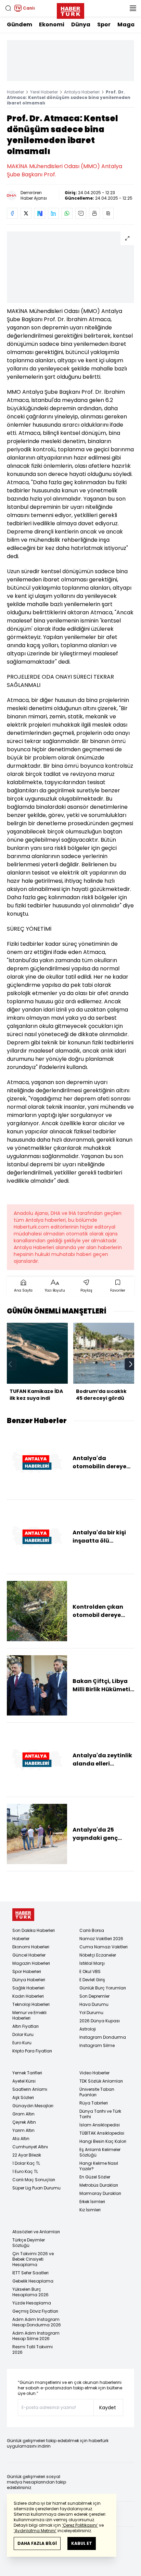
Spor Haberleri (27, 1971)
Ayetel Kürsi (24, 2081)
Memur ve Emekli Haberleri (29, 2015)
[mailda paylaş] (81, 213)
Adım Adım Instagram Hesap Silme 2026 (36, 2336)
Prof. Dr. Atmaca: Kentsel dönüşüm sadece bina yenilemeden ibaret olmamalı (69, 97)
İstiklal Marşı (92, 1963)
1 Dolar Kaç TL (26, 2163)
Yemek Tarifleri (27, 2073)
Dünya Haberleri (29, 1980)
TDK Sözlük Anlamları (101, 2081)
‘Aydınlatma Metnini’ (35, 2531)
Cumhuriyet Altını (30, 2147)
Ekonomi (52, 24)
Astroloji (88, 2029)
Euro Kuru (22, 2043)
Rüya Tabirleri (94, 2103)
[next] (131, 1364)
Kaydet (108, 2408)
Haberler (15, 92)
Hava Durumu (94, 2004)
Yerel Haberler (44, 92)
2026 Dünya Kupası (100, 2021)
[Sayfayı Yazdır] (94, 213)
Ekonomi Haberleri (31, 1947)
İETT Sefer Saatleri (30, 2273)
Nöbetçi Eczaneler (98, 1955)
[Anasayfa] (23, 1915)
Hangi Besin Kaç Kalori (103, 2141)
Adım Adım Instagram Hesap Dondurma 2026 (37, 2322)
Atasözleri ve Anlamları (36, 2232)
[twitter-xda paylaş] (26, 213)
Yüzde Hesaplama (32, 2303)
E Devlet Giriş (92, 1980)
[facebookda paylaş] (12, 213)
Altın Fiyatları (25, 2026)
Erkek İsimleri (92, 2202)
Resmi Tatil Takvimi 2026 (33, 2349)
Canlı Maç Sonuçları (34, 2180)
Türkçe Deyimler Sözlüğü (29, 2243)
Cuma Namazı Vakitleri (104, 1947)
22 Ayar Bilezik (27, 2155)
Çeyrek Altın (24, 2122)
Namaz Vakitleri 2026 (101, 1939)
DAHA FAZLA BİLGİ (37, 2543)
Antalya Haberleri (82, 92)
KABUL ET (82, 2543)
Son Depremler (94, 1996)
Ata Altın (21, 2139)
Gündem (20, 24)
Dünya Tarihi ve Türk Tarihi (100, 2114)
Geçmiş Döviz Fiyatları (35, 2311)
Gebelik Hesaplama (33, 2281)
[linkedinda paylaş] (53, 213)
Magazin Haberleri (31, 1963)
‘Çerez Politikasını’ (80, 2525)
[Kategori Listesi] (133, 8)
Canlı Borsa (92, 1930)
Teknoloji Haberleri (31, 2004)
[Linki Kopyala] (108, 213)
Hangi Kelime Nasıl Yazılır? (99, 2166)
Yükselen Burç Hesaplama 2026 (30, 2292)
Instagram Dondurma (103, 2037)
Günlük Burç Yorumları (103, 1988)
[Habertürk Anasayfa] (70, 10)
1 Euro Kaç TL (25, 2171)
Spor (104, 24)
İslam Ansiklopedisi (100, 2125)
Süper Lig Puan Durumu (36, 2188)
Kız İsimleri (90, 2210)
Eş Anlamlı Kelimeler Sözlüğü (100, 2152)
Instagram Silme (97, 2045)
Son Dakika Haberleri (34, 1930)
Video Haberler (94, 2073)
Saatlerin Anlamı (30, 2089)
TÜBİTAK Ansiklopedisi (102, 2133)
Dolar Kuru (23, 2034)
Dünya (81, 24)
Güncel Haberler (29, 1955)
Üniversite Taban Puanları (97, 2092)
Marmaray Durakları (100, 2193)
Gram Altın (23, 2114)
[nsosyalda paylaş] (40, 213)
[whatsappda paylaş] (67, 213)
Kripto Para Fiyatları (32, 2051)
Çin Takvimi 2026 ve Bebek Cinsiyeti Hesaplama (33, 2259)
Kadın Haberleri (28, 1996)
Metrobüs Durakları (99, 2185)
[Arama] (8, 8)
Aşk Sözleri (23, 2097)
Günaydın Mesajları (33, 2106)
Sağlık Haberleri (28, 1988)
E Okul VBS (90, 1971)
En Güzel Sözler (95, 2177)
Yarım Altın (23, 2130)
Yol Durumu (91, 2013)
